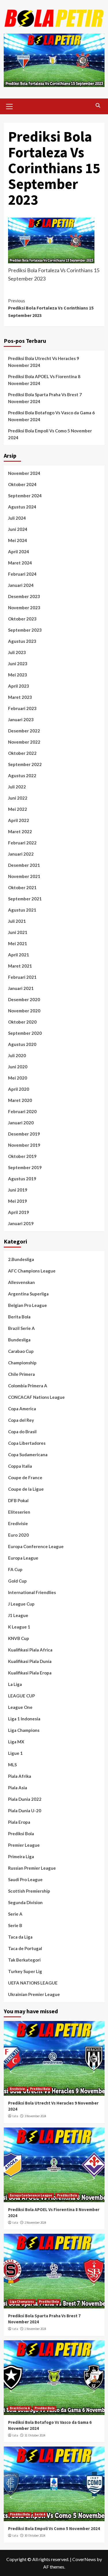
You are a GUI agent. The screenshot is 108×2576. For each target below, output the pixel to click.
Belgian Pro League (28, 1305)
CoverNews (84, 2559)
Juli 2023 (17, 652)
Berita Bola (19, 1317)
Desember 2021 (24, 865)
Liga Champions (24, 1730)
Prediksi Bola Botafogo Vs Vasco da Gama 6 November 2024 (51, 416)
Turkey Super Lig (25, 1971)
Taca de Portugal (25, 1948)
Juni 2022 (18, 798)
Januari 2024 (21, 585)
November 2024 (24, 473)
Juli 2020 (17, 1055)
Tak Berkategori (24, 1960)
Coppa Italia (20, 1466)
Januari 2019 (21, 1223)
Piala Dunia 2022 (25, 1799)
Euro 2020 (18, 1535)
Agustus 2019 (22, 1179)
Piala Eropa (19, 1822)
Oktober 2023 (22, 619)
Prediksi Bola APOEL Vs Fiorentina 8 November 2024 (44, 380)
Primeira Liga (21, 1856)
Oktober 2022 (22, 753)
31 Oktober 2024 (35, 2435)
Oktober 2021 (22, 887)
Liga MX (16, 1742)
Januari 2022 (21, 854)
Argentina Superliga (28, 1294)
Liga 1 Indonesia (24, 1719)
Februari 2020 (22, 1111)
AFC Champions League (32, 1271)
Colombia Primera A (28, 1386)
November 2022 (24, 742)
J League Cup (21, 1604)
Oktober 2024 (22, 484)
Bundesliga (19, 1340)
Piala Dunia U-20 (25, 1811)
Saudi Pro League (25, 1879)
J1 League (18, 1615)
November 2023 (24, 608)
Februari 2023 (22, 708)
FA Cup (15, 1569)
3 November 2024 (35, 2116)
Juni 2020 (18, 1067)
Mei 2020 (18, 1078)
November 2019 (24, 1145)
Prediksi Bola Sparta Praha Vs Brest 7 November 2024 (45, 398)
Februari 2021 (22, 977)
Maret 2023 (20, 697)
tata (15, 2116)
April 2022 (19, 820)
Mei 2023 (18, 675)
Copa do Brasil (22, 1432)
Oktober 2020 (22, 1022)
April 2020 (19, 1089)
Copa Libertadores (27, 1443)
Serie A (15, 1914)
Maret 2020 (20, 1100)
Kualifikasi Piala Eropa (30, 1673)
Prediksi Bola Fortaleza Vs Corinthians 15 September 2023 (51, 308)
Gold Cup (17, 1581)
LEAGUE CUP (21, 1696)
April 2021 (19, 955)
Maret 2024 (20, 563)
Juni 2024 (18, 529)
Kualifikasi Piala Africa (30, 1650)
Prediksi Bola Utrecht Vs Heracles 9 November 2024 (44, 362)
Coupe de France (25, 1477)
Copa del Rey (21, 1420)
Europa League (23, 1558)
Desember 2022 (24, 731)
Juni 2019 (18, 1190)
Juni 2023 (18, 664)
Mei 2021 (18, 943)
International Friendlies (32, 1592)
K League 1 (19, 1627)
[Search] (98, 106)
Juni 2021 (18, 932)
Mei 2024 (18, 540)
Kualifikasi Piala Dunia (30, 1661)
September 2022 (25, 764)
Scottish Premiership (29, 1891)
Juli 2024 (17, 518)
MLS (12, 1765)
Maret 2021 (20, 966)
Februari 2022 (22, 843)
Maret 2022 (20, 831)
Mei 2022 (18, 809)
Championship (22, 1363)
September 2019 (25, 1167)
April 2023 (19, 686)
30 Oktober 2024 (35, 2536)
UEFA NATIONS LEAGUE (33, 1983)
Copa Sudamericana (28, 1455)
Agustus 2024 (22, 507)
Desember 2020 (24, 999)
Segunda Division (25, 1902)
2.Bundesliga (21, 1259)
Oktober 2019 (22, 1156)
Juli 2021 (17, 921)
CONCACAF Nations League (36, 1397)
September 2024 (25, 496)
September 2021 (25, 899)
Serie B (15, 1925)
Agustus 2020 (22, 1044)
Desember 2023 (24, 596)
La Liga (15, 1684)
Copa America (22, 1409)
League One (20, 1707)
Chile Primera (21, 1374)
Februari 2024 (22, 574)
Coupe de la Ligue (26, 1489)
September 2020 (25, 1033)
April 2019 (19, 1212)
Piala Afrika (20, 1776)
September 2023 (25, 630)
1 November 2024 (35, 2329)
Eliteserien (19, 1512)
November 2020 (24, 1011)
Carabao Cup (21, 1351)
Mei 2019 (18, 1201)
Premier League (24, 1845)
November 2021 (24, 876)
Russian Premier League (32, 1868)
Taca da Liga (20, 1937)
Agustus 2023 (22, 641)
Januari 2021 (21, 988)
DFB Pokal (18, 1500)
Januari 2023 (21, 720)
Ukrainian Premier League (34, 1994)
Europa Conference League (36, 1546)
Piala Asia (18, 1788)
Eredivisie (18, 1523)
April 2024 (19, 552)
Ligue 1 (15, 1753)
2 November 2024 (35, 2223)
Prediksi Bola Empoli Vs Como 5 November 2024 (50, 434)
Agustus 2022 (22, 775)
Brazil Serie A (21, 1328)
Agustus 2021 (22, 910)
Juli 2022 (17, 787)
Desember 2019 (24, 1134)
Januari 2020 (21, 1123)
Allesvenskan (21, 1282)
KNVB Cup (19, 1638)
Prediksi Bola (21, 1834)
